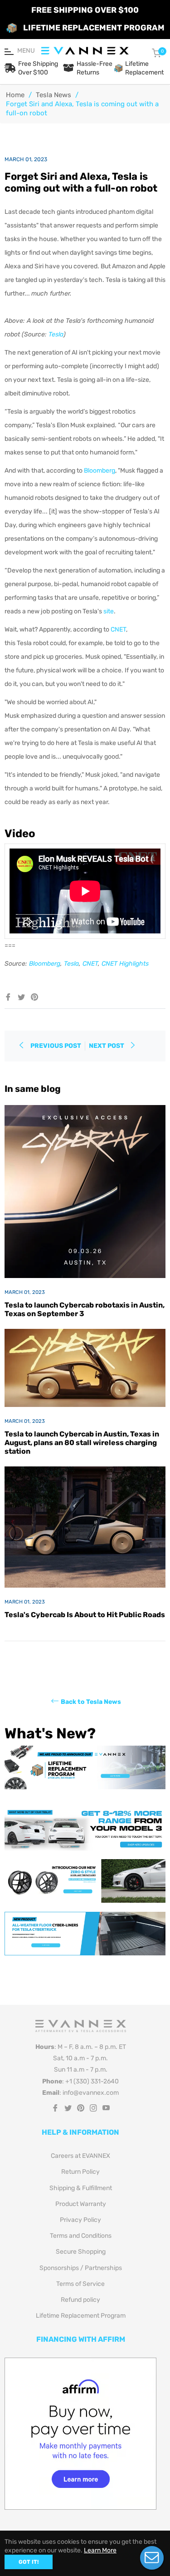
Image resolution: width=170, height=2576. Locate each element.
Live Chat (152, 2558)
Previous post (56, 1046)
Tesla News (53, 95)
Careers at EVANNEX (80, 2156)
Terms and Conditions (81, 2236)
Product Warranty (81, 2204)
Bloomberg (100, 471)
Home (15, 95)
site (109, 611)
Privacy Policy (80, 2220)
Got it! (29, 2562)
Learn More (100, 2550)
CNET (118, 629)
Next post (107, 1046)
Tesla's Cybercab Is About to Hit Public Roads (85, 1615)
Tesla (56, 334)
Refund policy (80, 2300)
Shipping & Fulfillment (81, 2188)
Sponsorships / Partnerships (81, 2268)
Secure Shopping (81, 2252)
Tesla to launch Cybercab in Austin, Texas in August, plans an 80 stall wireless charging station (82, 1443)
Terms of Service (80, 2284)
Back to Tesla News (91, 1701)
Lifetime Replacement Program (81, 2316)
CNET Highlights (125, 964)
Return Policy (80, 2172)
